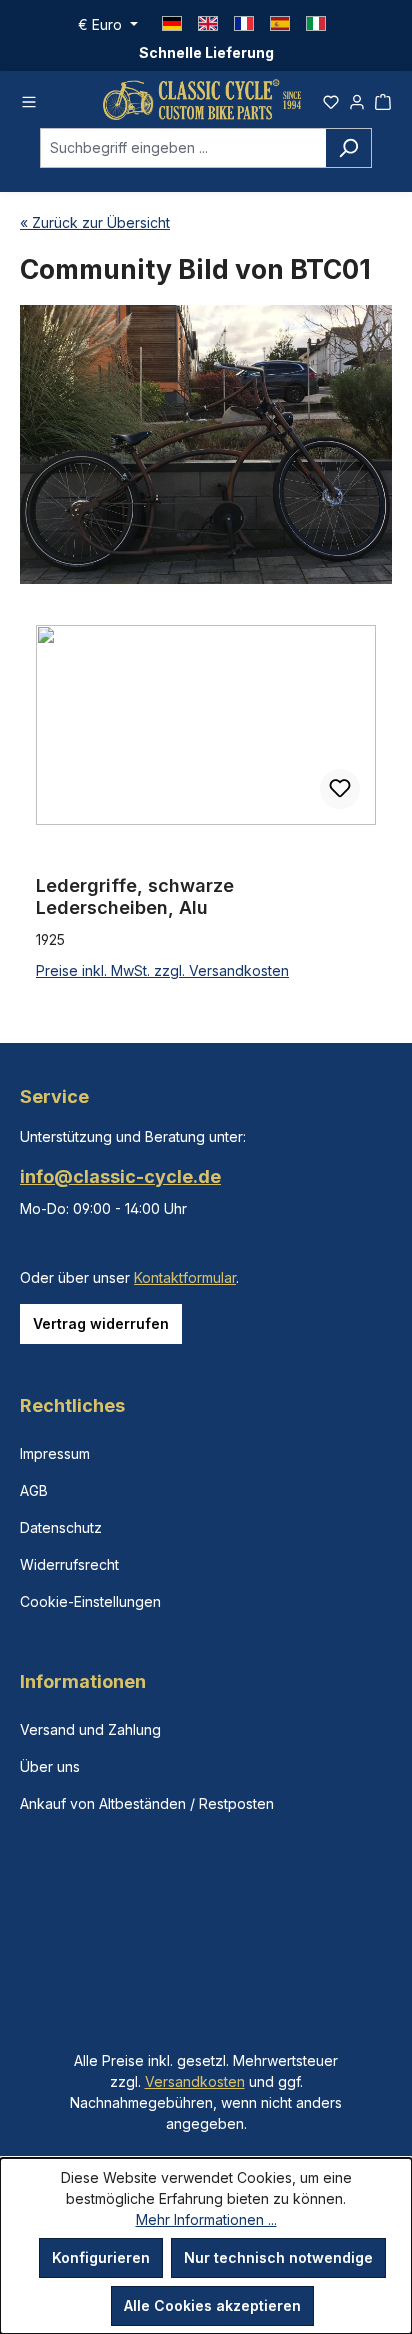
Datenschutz (61, 1527)
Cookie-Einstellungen (90, 1601)
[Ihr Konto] (357, 99)
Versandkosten (195, 2081)
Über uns (50, 1766)
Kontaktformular (185, 1277)
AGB (34, 1490)
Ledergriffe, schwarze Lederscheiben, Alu (135, 896)
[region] (206, 803)
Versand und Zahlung (90, 1729)
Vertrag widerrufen (101, 1323)
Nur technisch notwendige (278, 2257)
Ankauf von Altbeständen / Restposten (147, 1803)
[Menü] (29, 99)
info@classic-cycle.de (120, 1176)
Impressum (55, 1453)
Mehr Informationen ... (206, 2219)
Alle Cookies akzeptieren (212, 2305)
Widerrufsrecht (69, 1564)
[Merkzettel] (331, 99)
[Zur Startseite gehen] (202, 99)
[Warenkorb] (383, 99)
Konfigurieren (101, 2257)
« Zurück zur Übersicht (95, 222)
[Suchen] (348, 148)
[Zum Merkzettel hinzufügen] (340, 789)
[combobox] (183, 148)
